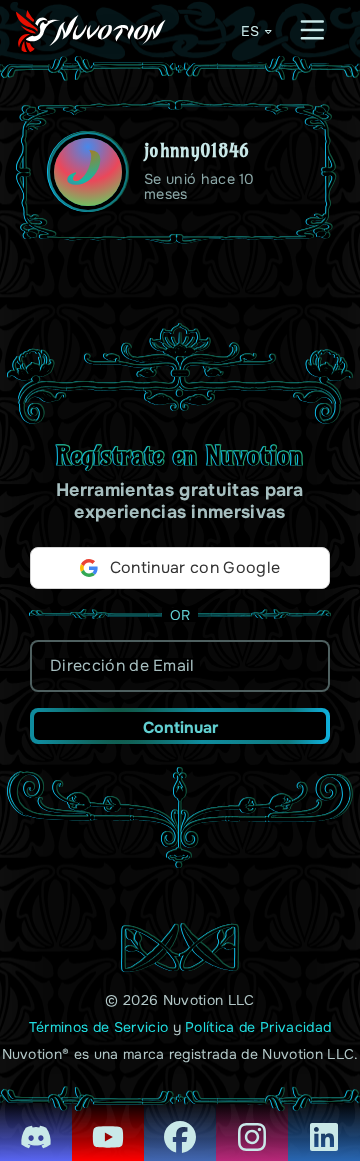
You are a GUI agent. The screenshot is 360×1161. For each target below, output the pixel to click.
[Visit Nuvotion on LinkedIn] (324, 1123)
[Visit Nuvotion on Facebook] (180, 1123)
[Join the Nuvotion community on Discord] (36, 1123)
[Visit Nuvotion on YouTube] (108, 1123)
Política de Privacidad (258, 1027)
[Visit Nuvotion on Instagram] (252, 1123)
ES (250, 31)
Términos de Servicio (98, 1027)
